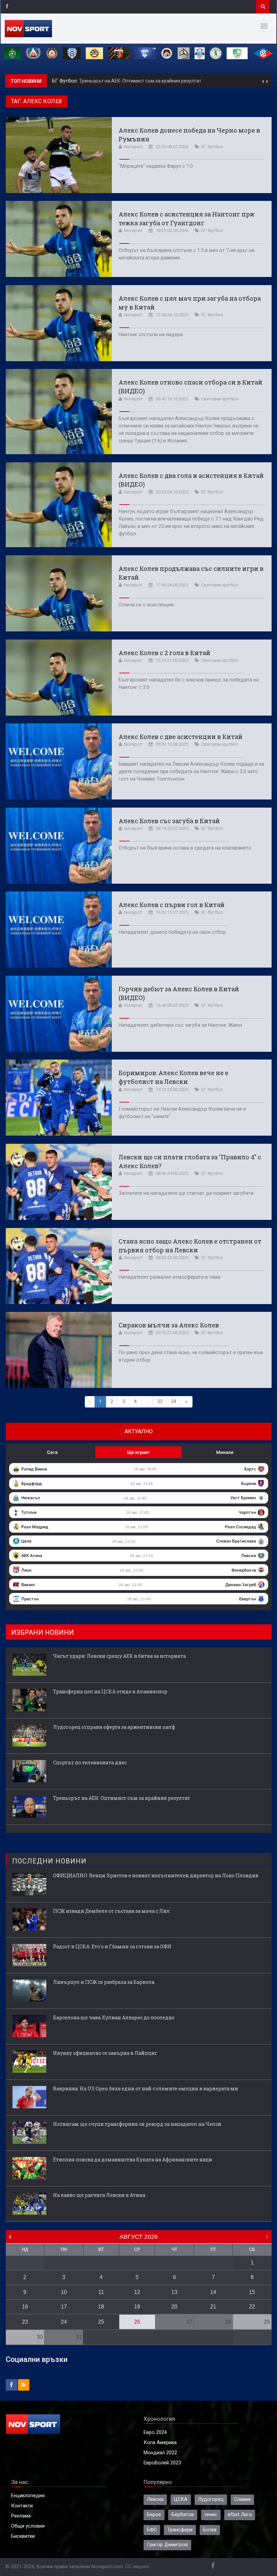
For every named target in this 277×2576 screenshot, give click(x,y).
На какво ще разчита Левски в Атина (99, 2195)
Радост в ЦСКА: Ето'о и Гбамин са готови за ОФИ (112, 1946)
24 (64, 2322)
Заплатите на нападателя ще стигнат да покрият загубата (186, 1193)
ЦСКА (181, 2499)
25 (101, 2322)
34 (174, 1402)
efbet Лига (240, 2515)
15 (252, 2292)
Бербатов (183, 2515)
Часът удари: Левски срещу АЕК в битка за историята (139, 81)
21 (213, 2307)
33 (160, 1402)
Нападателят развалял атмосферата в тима (169, 1277)
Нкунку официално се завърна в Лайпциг (105, 2053)
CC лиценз (137, 2567)
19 (137, 2307)
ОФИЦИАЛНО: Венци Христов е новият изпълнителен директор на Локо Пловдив (156, 1875)
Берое (154, 2515)
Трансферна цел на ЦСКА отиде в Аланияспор (110, 1691)
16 (25, 2307)
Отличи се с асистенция (146, 605)
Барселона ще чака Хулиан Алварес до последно (114, 2017)
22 (252, 2307)
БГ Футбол (212, 147)
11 (101, 2292)
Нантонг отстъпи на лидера (151, 335)
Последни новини (49, 1861)
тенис (211, 2515)
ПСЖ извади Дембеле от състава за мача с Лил (111, 1911)
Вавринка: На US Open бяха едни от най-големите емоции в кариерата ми (146, 2088)
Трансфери (180, 2530)
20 (174, 2307)
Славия (242, 2499)
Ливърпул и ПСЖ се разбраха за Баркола (104, 1982)
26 (137, 2322)
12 (137, 2292)
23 (25, 2322)
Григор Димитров (167, 2545)
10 (64, 2292)
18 (101, 2307)
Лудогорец (211, 2499)
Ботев (210, 2530)
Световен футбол (220, 399)
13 (174, 2292)
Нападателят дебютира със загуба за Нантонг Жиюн (180, 1025)
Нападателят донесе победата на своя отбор (172, 932)
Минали (225, 1452)
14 (213, 2292)
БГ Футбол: (66, 81)
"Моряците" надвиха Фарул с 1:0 (156, 166)
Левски (155, 2499)
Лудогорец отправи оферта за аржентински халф (114, 1727)
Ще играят (138, 1452)
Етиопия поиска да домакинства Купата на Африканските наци (133, 2160)
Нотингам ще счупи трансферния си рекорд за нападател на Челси (137, 2124)
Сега (52, 1452)
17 (64, 2307)
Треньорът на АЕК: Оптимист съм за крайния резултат (122, 1798)
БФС (152, 2530)
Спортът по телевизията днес (90, 1762)
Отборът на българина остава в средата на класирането (185, 848)
